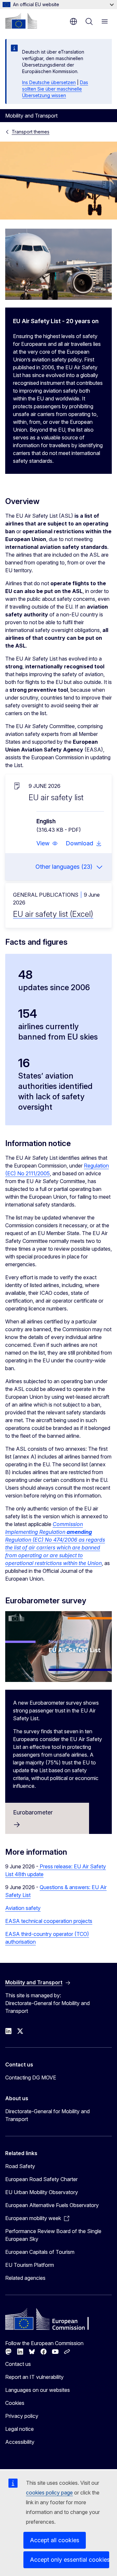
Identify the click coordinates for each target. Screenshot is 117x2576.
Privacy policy (22, 2416)
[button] (47, 843)
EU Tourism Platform (30, 2265)
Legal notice (19, 2429)
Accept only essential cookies (70, 2560)
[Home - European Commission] (21, 21)
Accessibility (20, 2442)
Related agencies (25, 2278)
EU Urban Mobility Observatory (42, 2192)
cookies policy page (49, 2493)
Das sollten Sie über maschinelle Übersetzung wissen (55, 89)
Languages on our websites (38, 2390)
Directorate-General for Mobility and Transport (47, 2115)
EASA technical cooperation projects (49, 1921)
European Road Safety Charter (41, 2179)
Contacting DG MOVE (31, 2077)
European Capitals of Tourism (40, 2252)
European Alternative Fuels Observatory (52, 2205)
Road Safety (20, 2166)
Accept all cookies (55, 2540)
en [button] (73, 21)
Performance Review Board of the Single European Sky (53, 2235)
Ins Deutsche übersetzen (49, 82)
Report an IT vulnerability (34, 2377)
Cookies (15, 2403)
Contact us (18, 2364)
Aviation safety (23, 1908)
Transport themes (31, 132)
